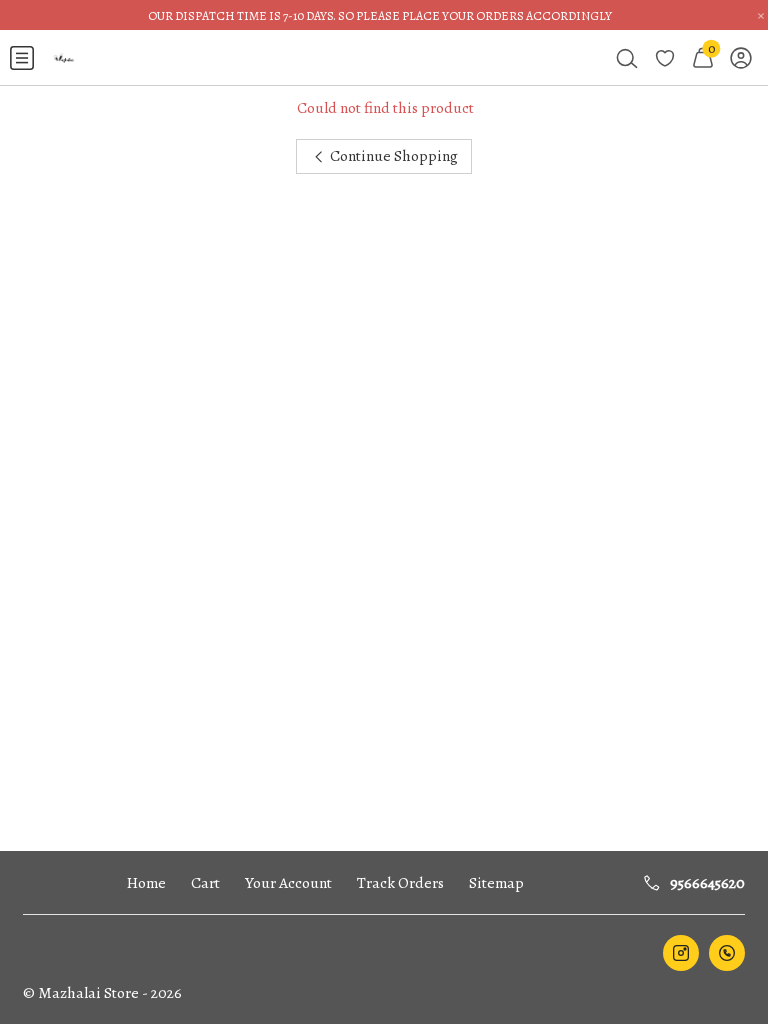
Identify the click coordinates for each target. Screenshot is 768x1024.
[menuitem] (22, 58)
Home (146, 882)
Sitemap (496, 882)
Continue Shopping (392, 155)
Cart (205, 882)
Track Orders (400, 882)
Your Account (288, 882)
